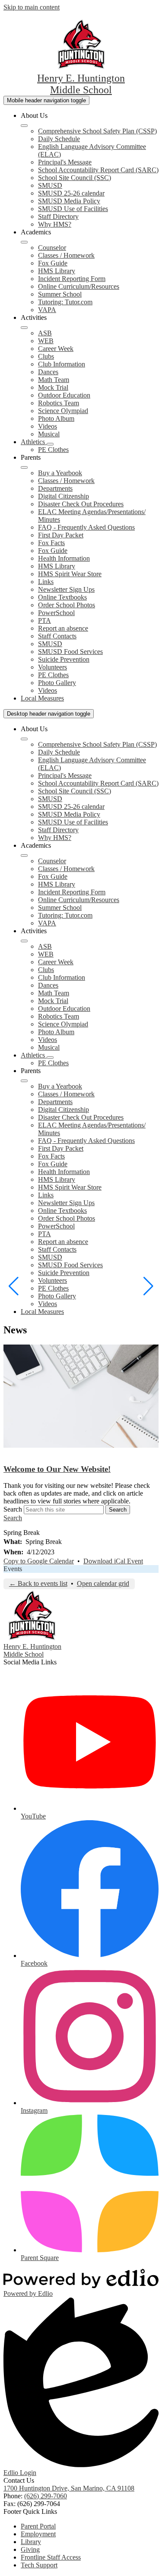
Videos (48, 426)
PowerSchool (56, 613)
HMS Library (57, 271)
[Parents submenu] (24, 467)
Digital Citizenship (64, 496)
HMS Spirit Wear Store (70, 574)
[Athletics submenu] (50, 444)
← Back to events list (38, 1583)
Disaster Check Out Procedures (81, 504)
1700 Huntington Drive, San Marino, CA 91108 (69, 2488)
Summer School (60, 294)
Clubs (46, 356)
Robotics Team (59, 403)
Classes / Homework (66, 255)
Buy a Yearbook (60, 473)
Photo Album (56, 418)
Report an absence (63, 628)
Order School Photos (67, 605)
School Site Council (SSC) (75, 178)
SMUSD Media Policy (69, 201)
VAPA (47, 310)
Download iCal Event (113, 1561)
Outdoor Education (64, 395)
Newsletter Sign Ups (66, 589)
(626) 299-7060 (46, 2496)
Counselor (52, 248)
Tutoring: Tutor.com (65, 302)
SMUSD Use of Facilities (73, 209)
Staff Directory (58, 216)
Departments (55, 488)
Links (46, 582)
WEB (46, 341)
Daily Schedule (59, 139)
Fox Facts (51, 543)
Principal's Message (65, 162)
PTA (44, 620)
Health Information (64, 558)
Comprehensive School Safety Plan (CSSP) (97, 131)
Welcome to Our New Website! (57, 1469)
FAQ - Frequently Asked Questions (86, 527)
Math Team (54, 380)
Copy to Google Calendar (39, 1561)
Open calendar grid (103, 1583)
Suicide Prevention (64, 659)
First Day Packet (61, 535)
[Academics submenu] (24, 242)
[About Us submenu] (24, 126)
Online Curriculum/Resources (79, 286)
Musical (49, 434)
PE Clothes (53, 450)
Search (13, 1509)
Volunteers (52, 667)
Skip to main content (32, 7)
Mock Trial (53, 387)
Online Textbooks (62, 597)
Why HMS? (55, 224)
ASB (45, 333)
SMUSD (50, 185)
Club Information (62, 364)
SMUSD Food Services (70, 652)
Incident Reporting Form (72, 279)
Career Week (56, 349)
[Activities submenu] (24, 328)
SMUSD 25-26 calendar (71, 193)
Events (13, 1569)
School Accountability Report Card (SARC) (98, 170)
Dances (48, 372)
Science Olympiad (63, 411)
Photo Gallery (57, 683)
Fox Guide (53, 263)
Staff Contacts (57, 636)
